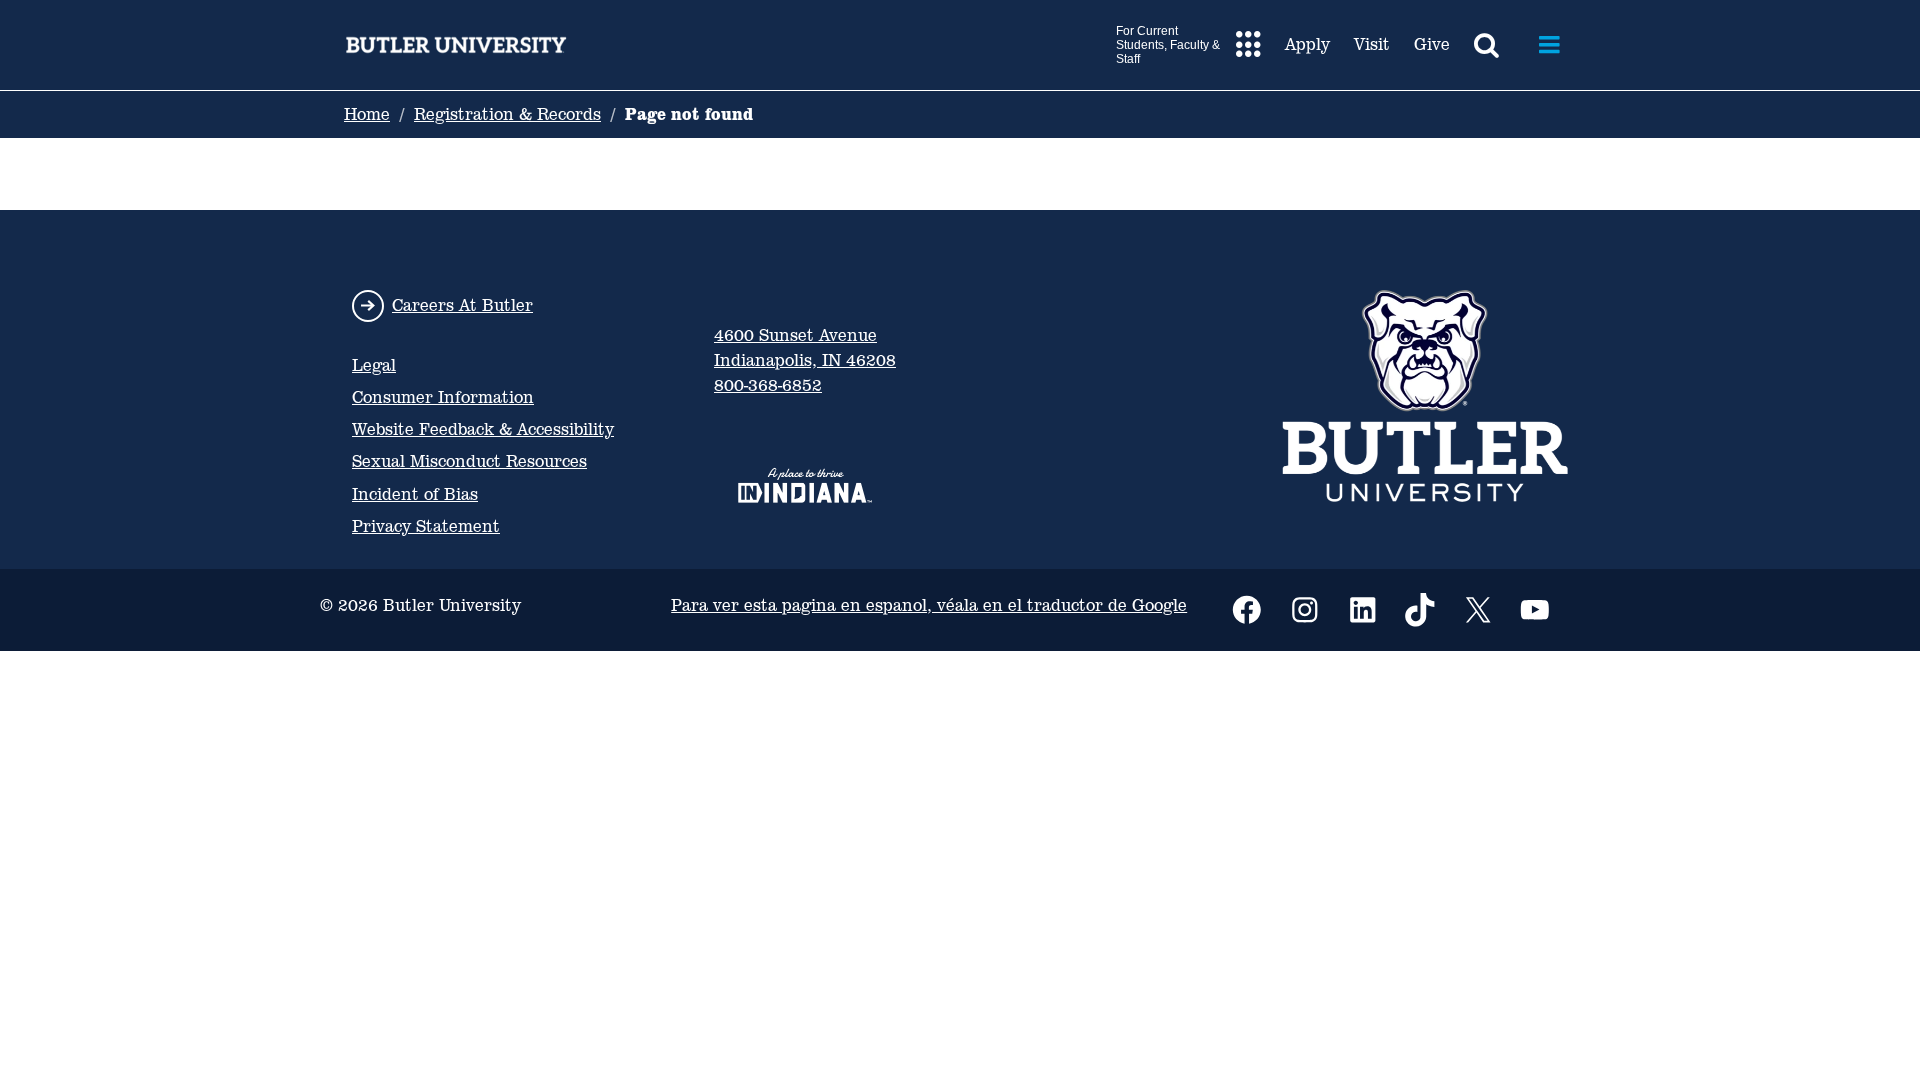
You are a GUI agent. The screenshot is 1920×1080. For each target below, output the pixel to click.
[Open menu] (1549, 45)
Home (367, 114)
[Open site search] (1486, 45)
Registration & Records (507, 114)
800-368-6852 (768, 385)
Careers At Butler (462, 305)
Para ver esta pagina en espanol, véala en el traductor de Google (929, 605)
